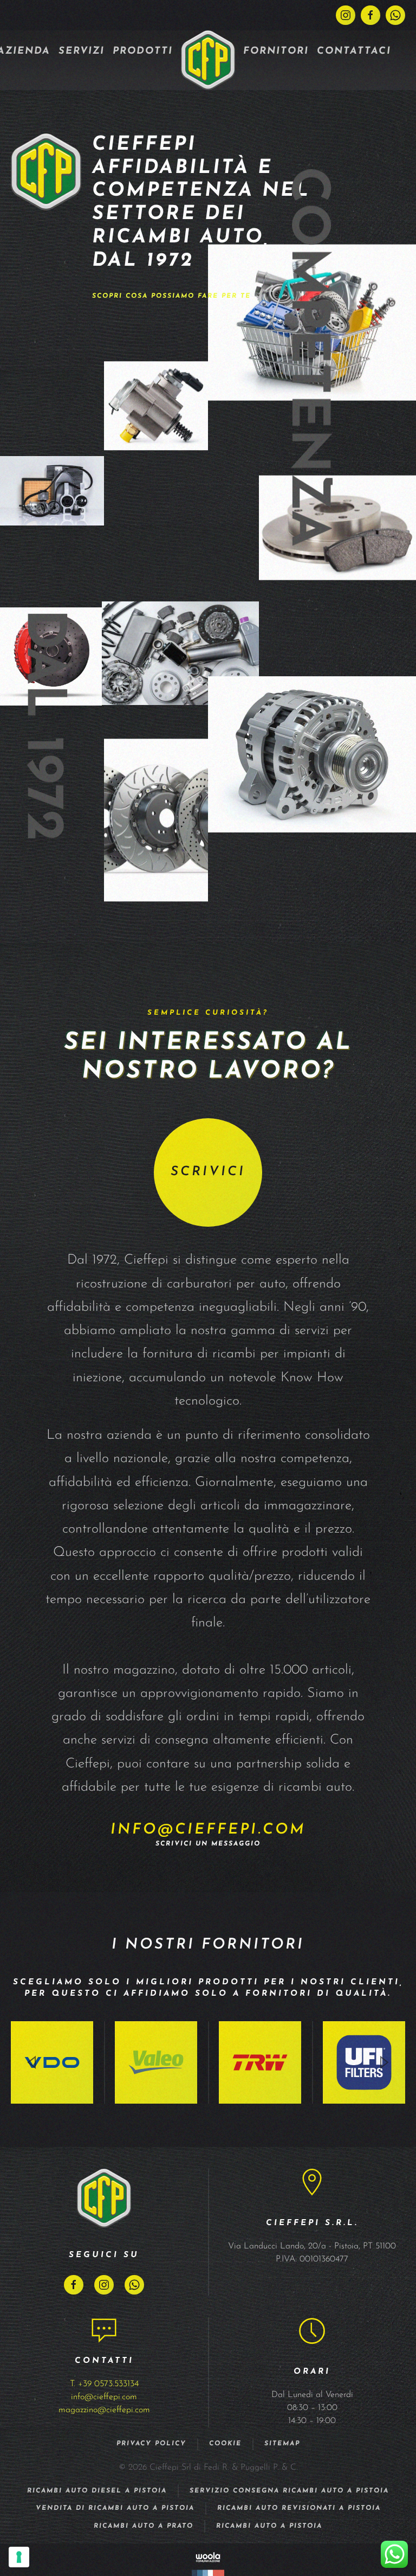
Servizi (82, 52)
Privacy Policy (151, 2444)
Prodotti (143, 52)
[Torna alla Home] (208, 60)
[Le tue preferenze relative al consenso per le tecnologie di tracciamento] (19, 2557)
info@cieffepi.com (208, 1830)
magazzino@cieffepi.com (104, 2410)
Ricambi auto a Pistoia (269, 2526)
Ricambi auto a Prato (144, 2526)
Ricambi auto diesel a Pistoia (97, 2491)
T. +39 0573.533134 (104, 2384)
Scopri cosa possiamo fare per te (171, 296)
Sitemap (282, 2444)
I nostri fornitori (208, 1945)
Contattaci (354, 52)
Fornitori (276, 52)
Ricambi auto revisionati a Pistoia (299, 2508)
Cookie (225, 2444)
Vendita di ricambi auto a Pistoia (115, 2508)
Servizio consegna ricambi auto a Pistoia (289, 2491)
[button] (32, 2062)
